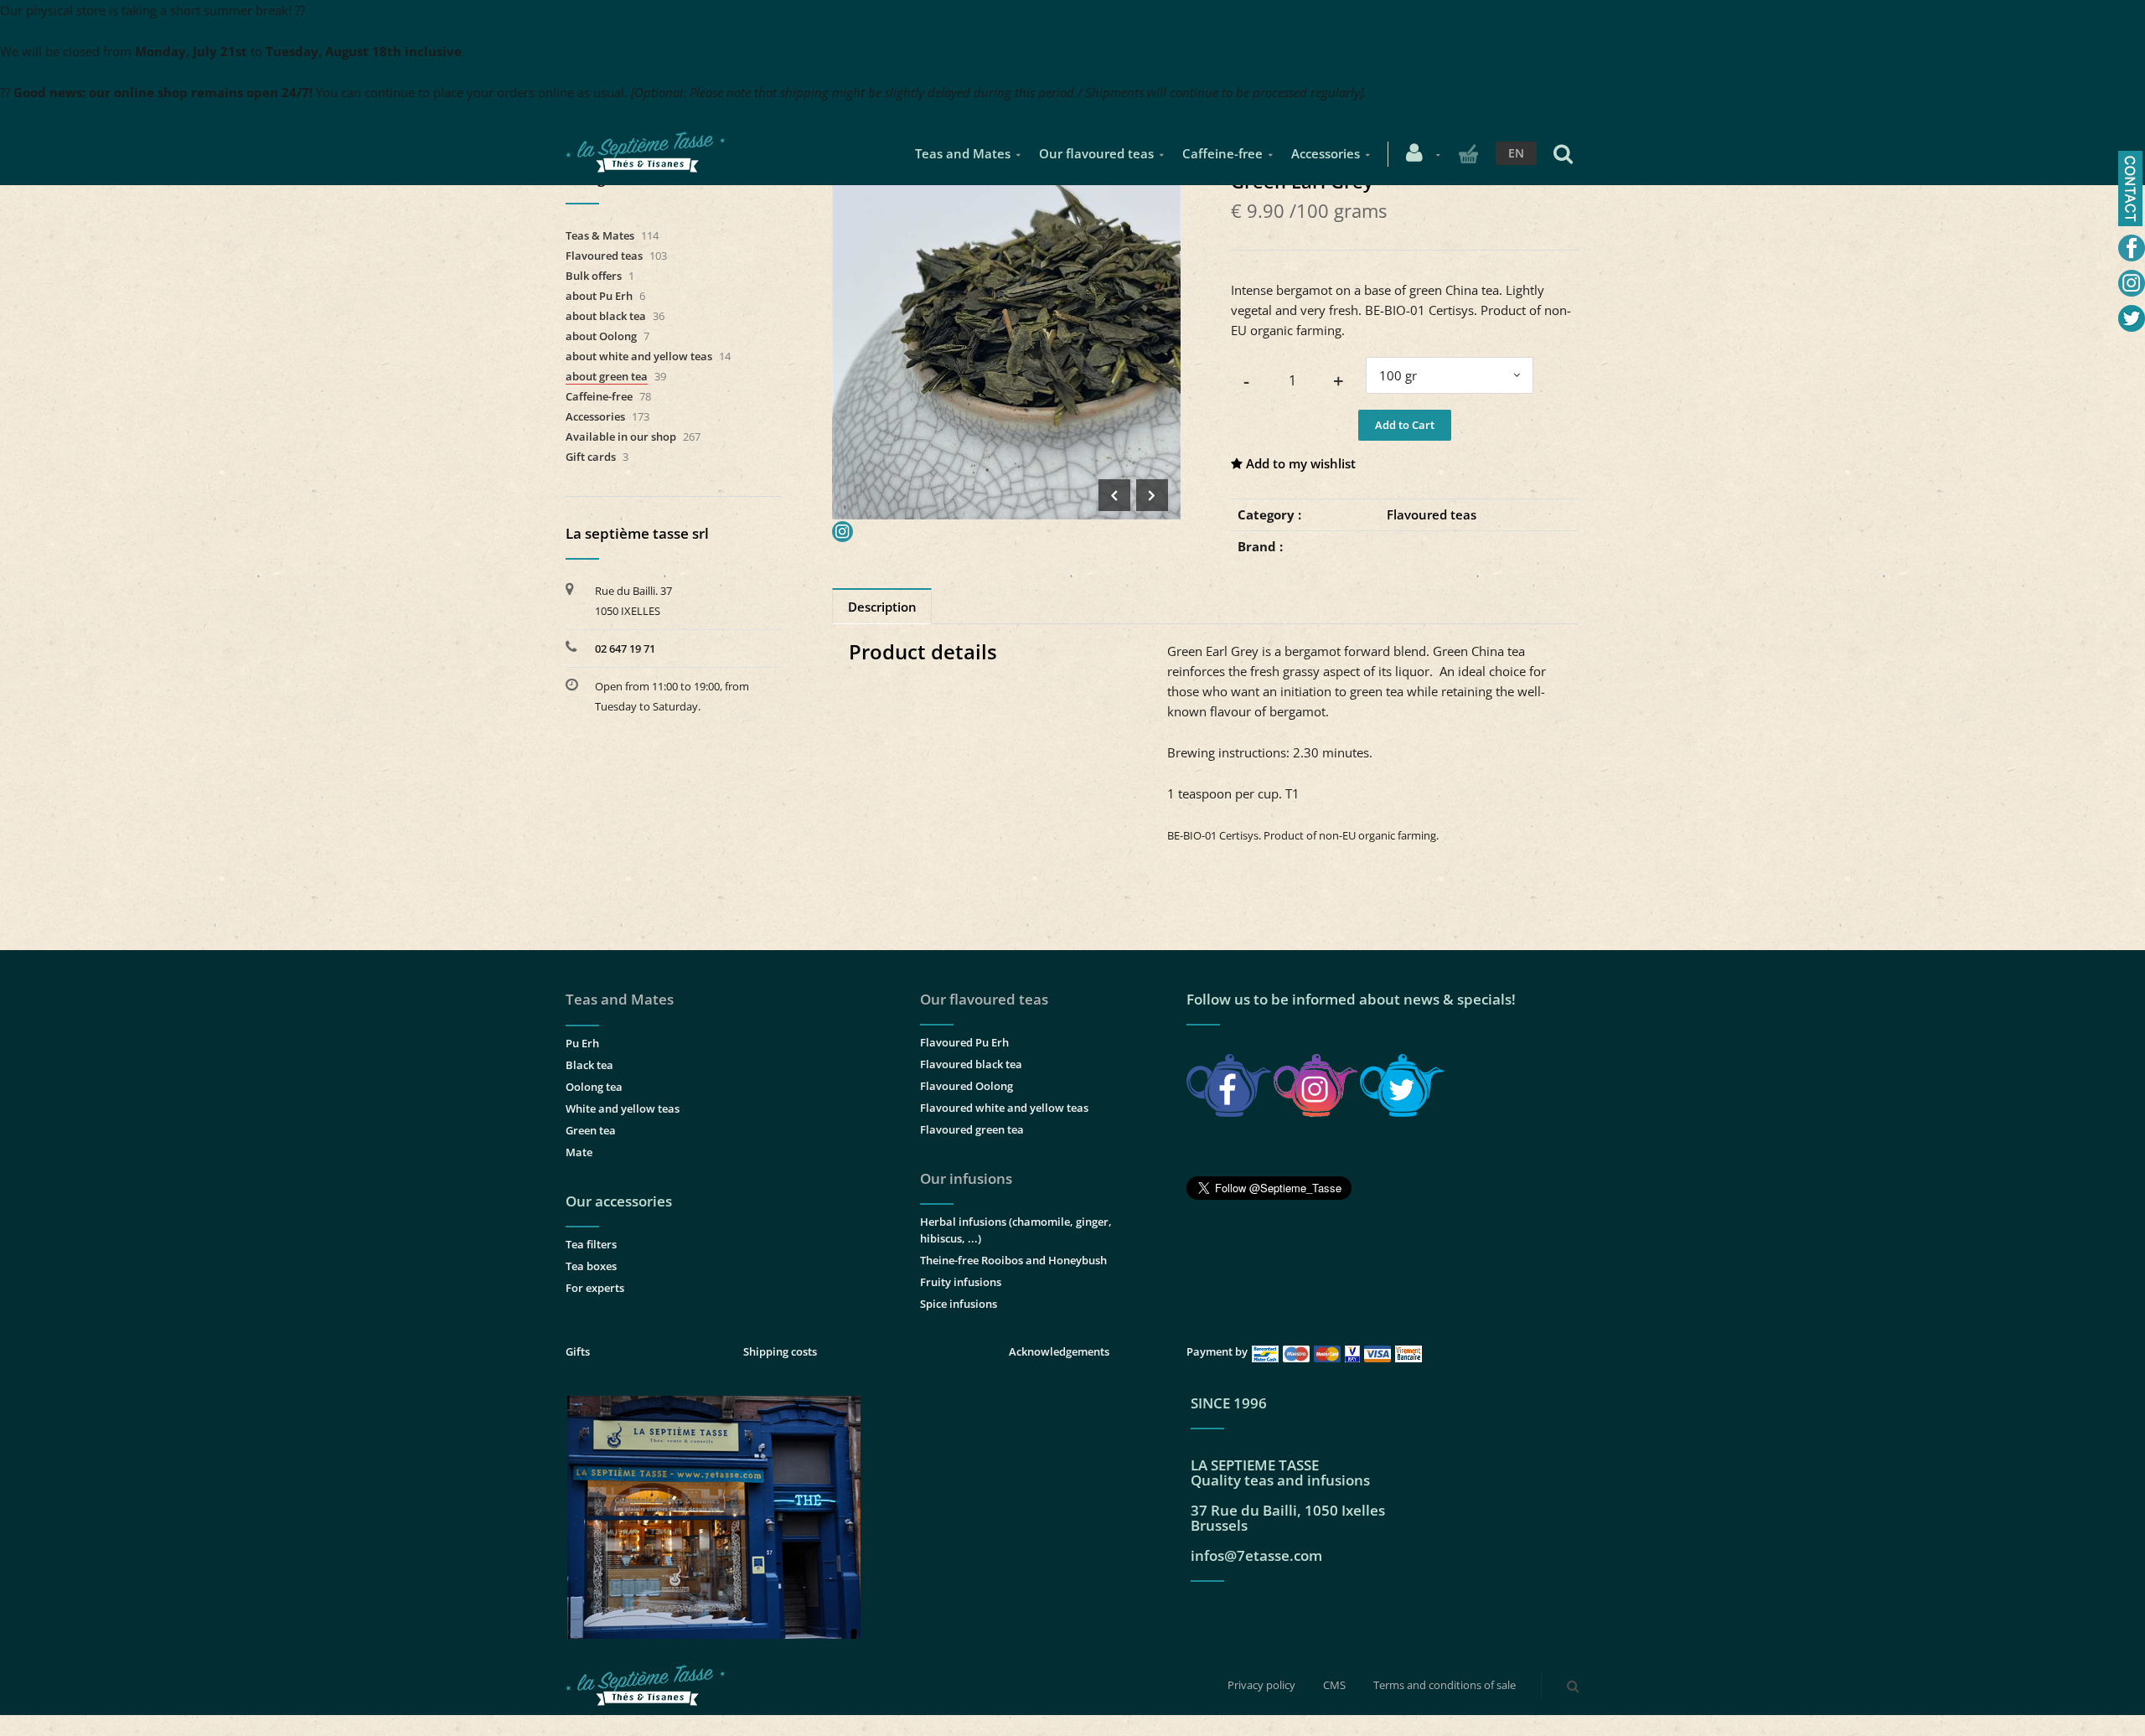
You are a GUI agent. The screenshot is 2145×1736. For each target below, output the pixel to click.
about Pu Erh (599, 296)
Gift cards (591, 457)
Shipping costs (780, 1351)
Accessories (1326, 153)
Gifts (578, 1351)
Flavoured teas (1432, 514)
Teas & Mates (600, 235)
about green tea (607, 376)
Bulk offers (594, 276)
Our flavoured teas (1096, 153)
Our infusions (966, 1178)
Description (882, 607)
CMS (1334, 1685)
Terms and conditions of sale (1445, 1685)
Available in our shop (621, 437)
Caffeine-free (1222, 153)
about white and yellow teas (639, 356)
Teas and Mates (963, 153)
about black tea (606, 316)
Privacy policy (1261, 1685)
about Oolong (601, 336)
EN (1516, 153)
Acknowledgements (1059, 1351)
